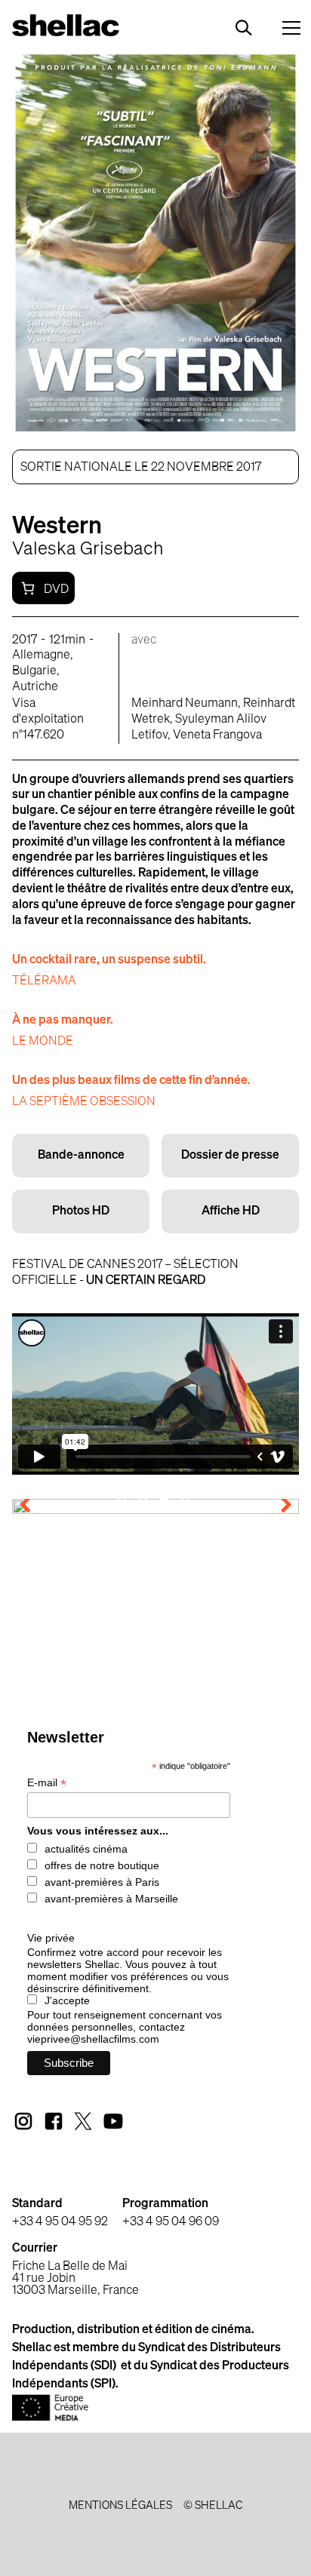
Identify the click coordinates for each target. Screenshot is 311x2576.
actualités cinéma (86, 1849)
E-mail (47, 1783)
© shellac (213, 2506)
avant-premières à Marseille (111, 1899)
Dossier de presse (230, 1156)
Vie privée (51, 1938)
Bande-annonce (81, 1156)
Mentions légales (120, 2506)
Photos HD (81, 1211)
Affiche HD (231, 1211)
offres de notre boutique (102, 1865)
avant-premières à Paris (102, 1882)
